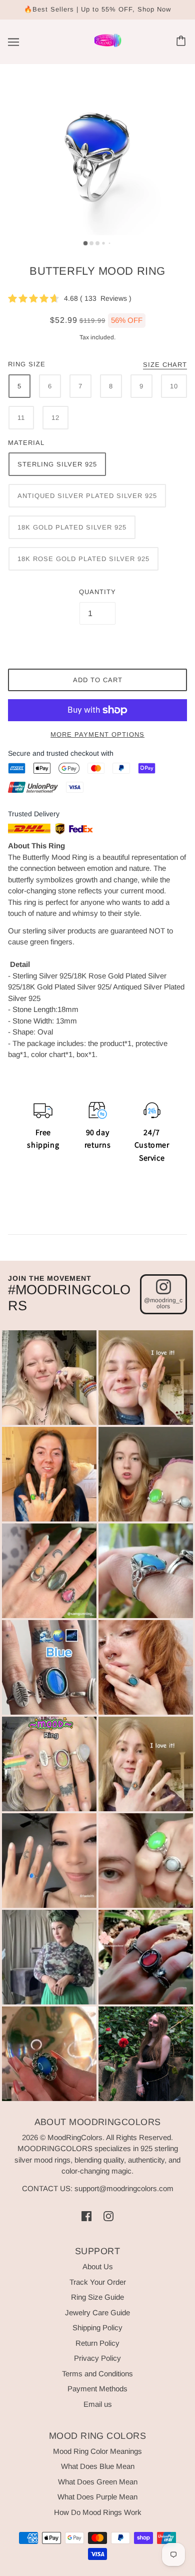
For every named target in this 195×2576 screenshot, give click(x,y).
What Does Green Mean (98, 2482)
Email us (98, 2404)
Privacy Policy (97, 2358)
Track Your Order (98, 2282)
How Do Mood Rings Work (98, 2512)
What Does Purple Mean (97, 2497)
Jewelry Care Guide (97, 2312)
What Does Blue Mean (98, 2466)
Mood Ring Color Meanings (97, 2451)
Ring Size (27, 364)
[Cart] (182, 42)
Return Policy (97, 2343)
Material (26, 443)
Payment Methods (97, 2389)
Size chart (165, 365)
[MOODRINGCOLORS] (108, 46)
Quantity (97, 592)
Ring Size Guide (97, 2297)
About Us (98, 2266)
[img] (86, 2216)
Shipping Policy (97, 2328)
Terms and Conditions (97, 2374)
